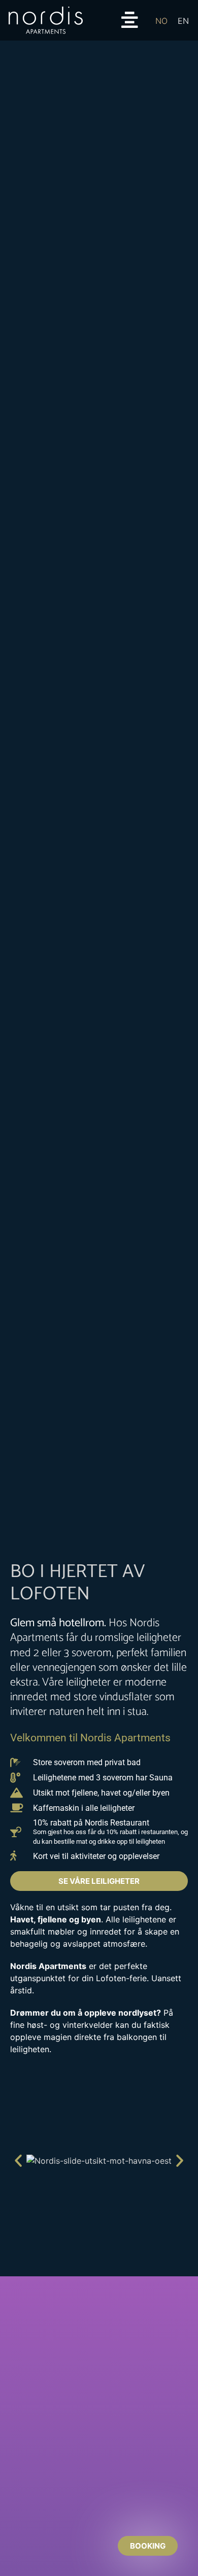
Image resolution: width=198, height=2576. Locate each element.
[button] (18, 2161)
